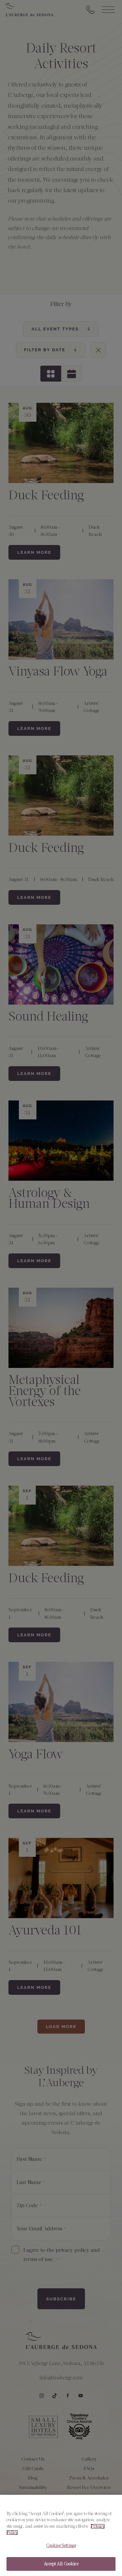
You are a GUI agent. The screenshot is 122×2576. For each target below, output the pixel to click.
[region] (61, 2535)
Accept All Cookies (61, 2564)
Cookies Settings (61, 2546)
